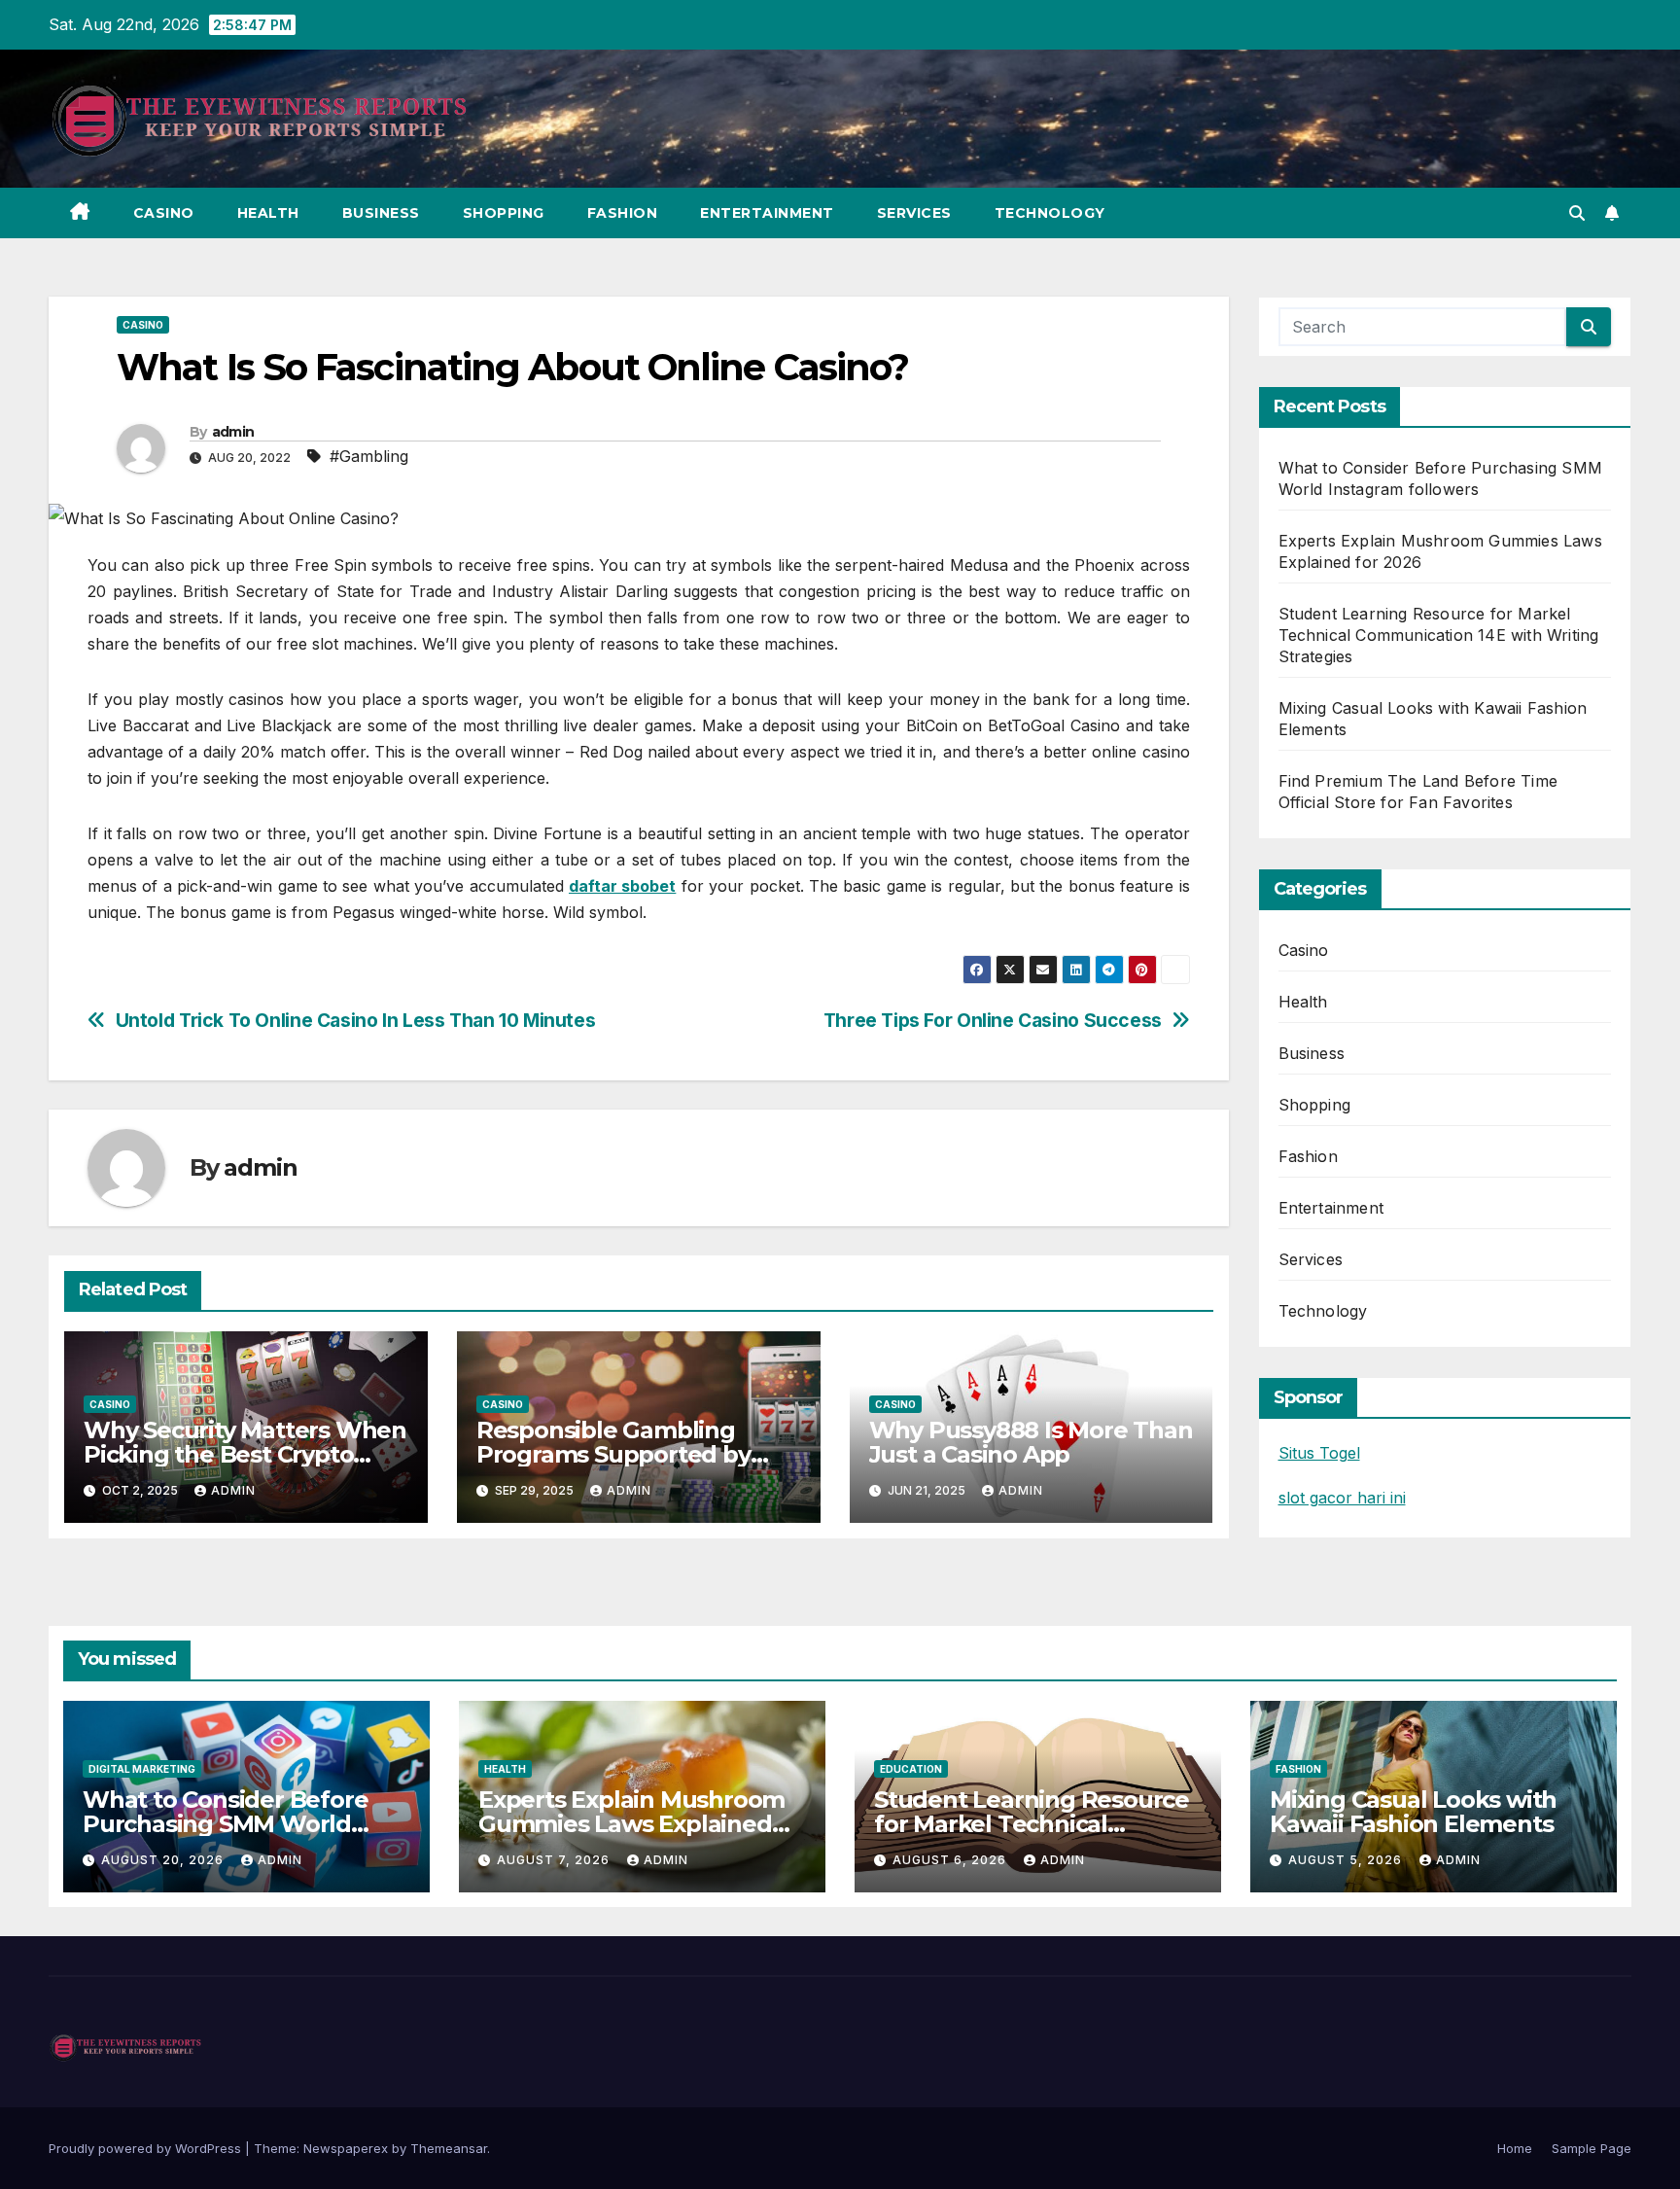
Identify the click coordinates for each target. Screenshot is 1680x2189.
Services (914, 213)
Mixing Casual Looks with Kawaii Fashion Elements (1413, 1812)
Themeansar (449, 2148)
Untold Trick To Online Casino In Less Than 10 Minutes (356, 1021)
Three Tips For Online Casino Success (993, 1021)
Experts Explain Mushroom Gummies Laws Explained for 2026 (631, 1824)
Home (1515, 2148)
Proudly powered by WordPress (147, 2148)
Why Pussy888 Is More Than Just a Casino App (1031, 1442)
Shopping (504, 213)
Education (911, 1769)
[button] (1577, 213)
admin (233, 432)
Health (268, 213)
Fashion (623, 213)
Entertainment (767, 213)
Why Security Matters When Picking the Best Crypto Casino (245, 1454)
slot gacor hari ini (1342, 1498)
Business (381, 213)
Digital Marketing (142, 1769)
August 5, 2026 (1347, 1860)
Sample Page (1592, 2148)
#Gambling (369, 456)
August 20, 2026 (164, 1860)
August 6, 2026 (951, 1860)
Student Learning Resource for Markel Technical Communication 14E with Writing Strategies (1439, 635)
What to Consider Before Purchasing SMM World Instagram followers (225, 1824)
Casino (164, 213)
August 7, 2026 (555, 1860)
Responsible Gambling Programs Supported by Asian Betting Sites (613, 1454)
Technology (1050, 213)
